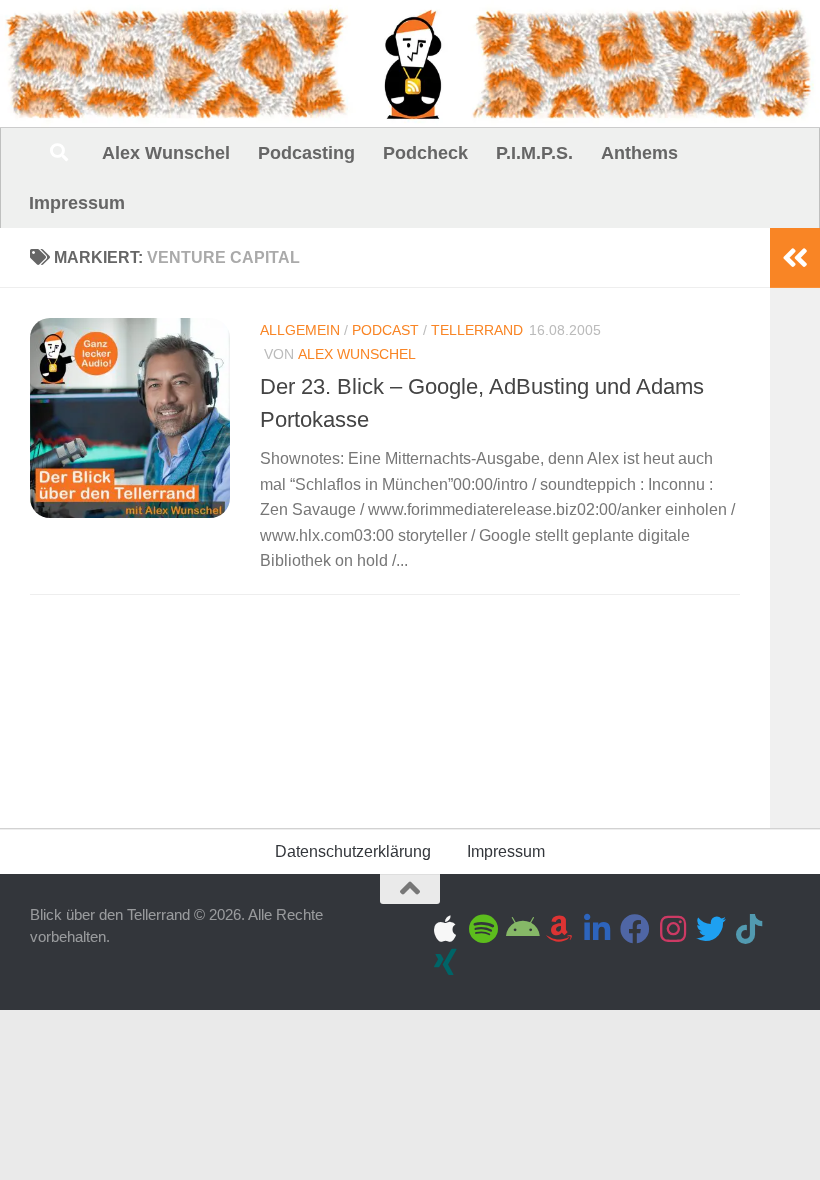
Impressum (77, 203)
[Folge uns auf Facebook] (635, 929)
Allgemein (300, 330)
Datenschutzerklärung (353, 851)
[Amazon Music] (559, 929)
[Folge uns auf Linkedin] (597, 929)
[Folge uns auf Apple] (445, 929)
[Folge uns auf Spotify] (483, 929)
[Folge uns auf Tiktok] (749, 929)
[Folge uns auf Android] (521, 929)
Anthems (639, 153)
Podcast (385, 330)
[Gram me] (673, 929)
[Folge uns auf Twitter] (711, 929)
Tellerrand (477, 330)
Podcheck (425, 153)
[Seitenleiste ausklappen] (795, 258)
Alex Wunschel (166, 153)
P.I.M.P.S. (534, 153)
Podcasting (306, 153)
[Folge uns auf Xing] (445, 962)
